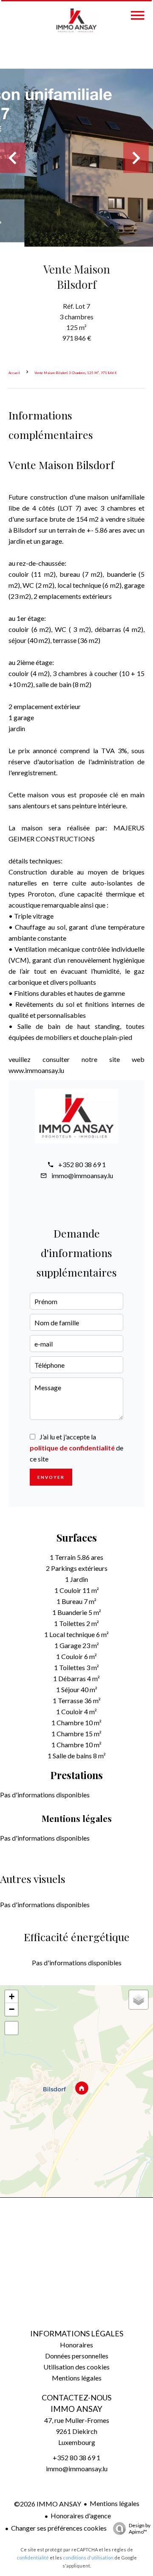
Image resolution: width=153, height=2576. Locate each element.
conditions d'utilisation (88, 2558)
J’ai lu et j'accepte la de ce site (76, 1448)
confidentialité (33, 2558)
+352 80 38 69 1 (82, 1164)
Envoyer (51, 1477)
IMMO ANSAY (76, 2409)
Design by (140, 2529)
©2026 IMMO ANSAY (48, 2504)
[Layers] (139, 2000)
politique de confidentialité (72, 1448)
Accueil (14, 373)
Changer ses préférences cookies (59, 2528)
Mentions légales (115, 2503)
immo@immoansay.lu (82, 1175)
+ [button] (12, 1996)
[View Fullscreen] (11, 2028)
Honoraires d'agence (81, 2516)
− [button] (12, 2009)
